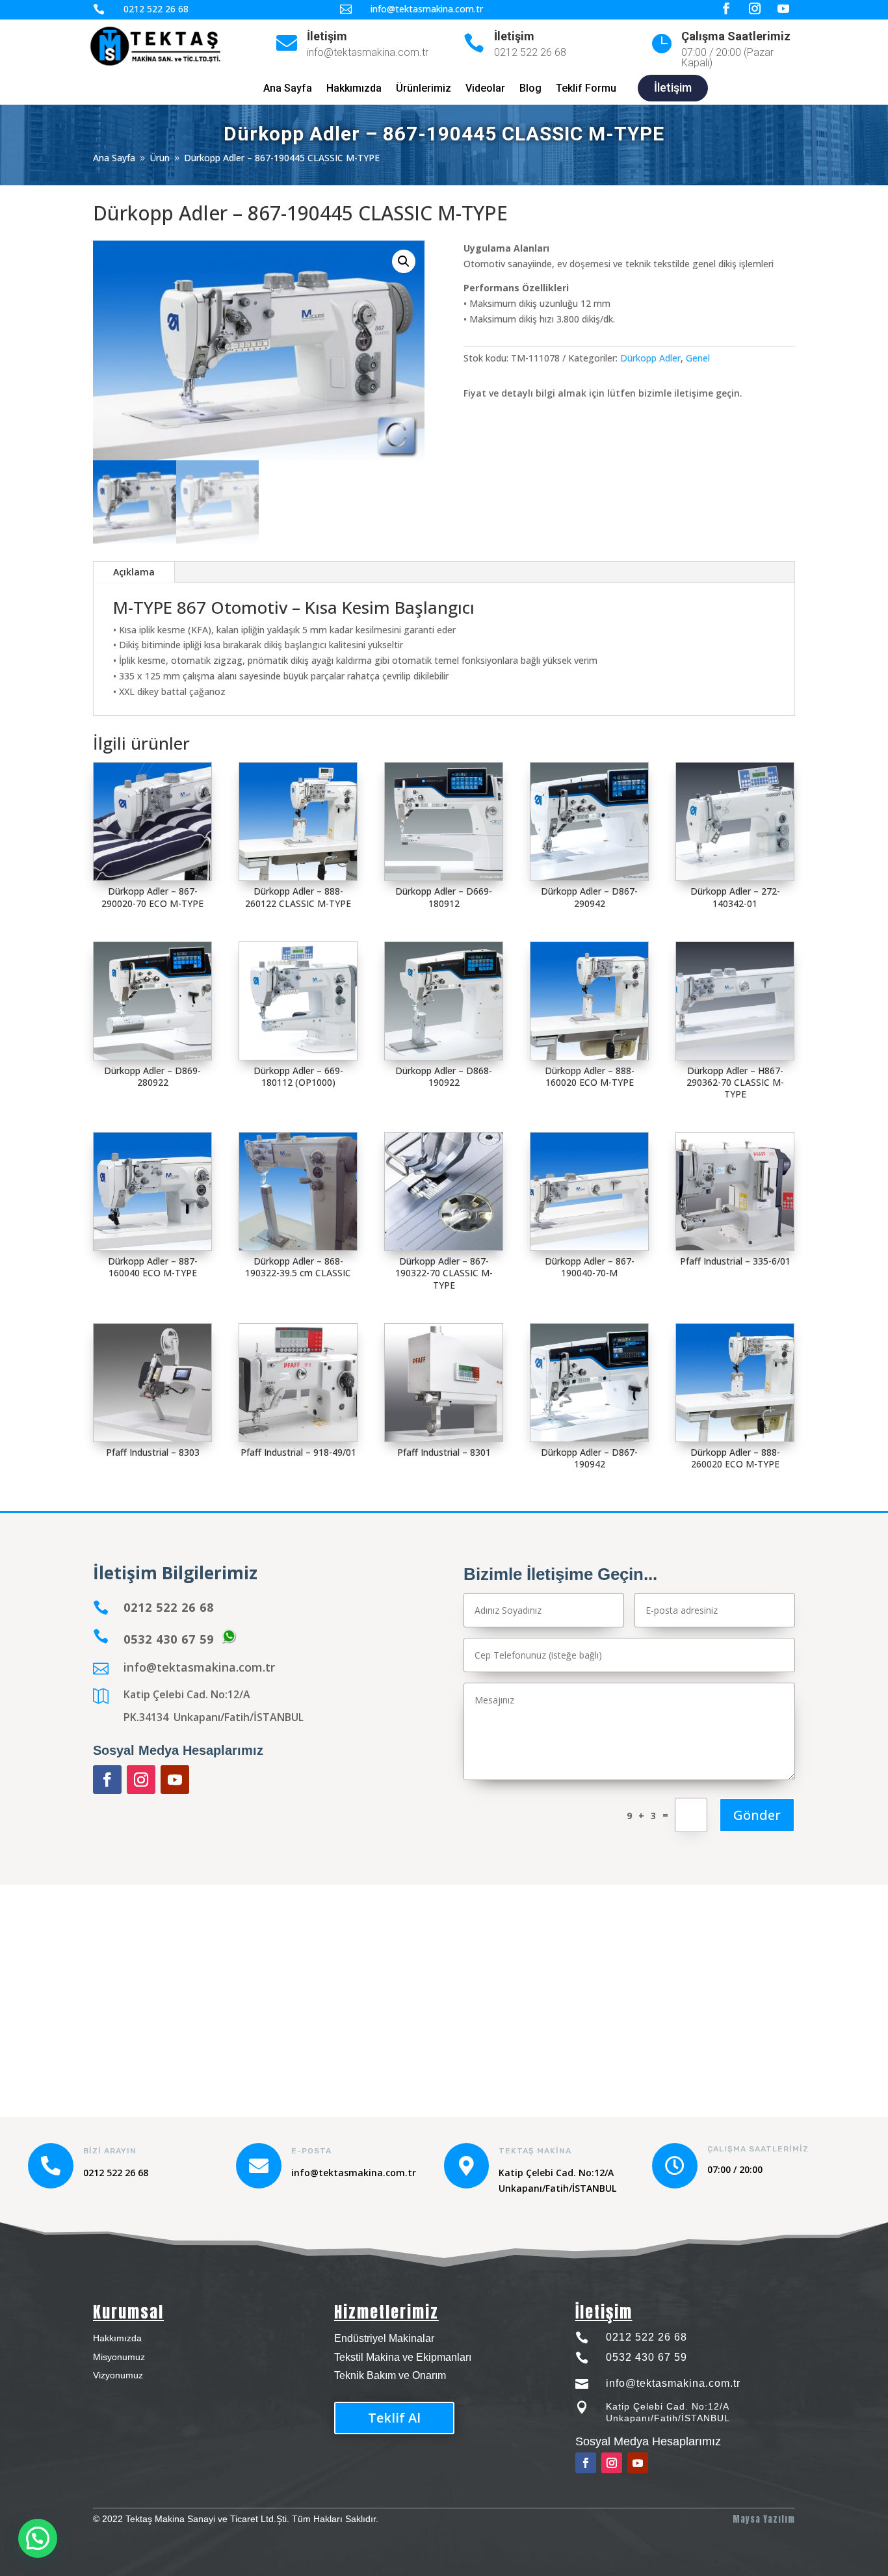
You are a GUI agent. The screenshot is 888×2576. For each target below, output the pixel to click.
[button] (404, 261)
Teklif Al (394, 2418)
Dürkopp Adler (650, 358)
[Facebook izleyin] (107, 1780)
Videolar (485, 89)
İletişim (327, 36)
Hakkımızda (354, 89)
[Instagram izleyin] (141, 1780)
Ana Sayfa (288, 89)
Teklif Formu (586, 89)
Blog (530, 89)
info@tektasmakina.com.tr (199, 1667)
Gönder (757, 1815)
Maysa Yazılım (764, 2519)
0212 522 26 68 (646, 2337)
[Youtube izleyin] (175, 1780)
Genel (698, 358)
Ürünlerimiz (424, 89)
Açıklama (134, 572)
